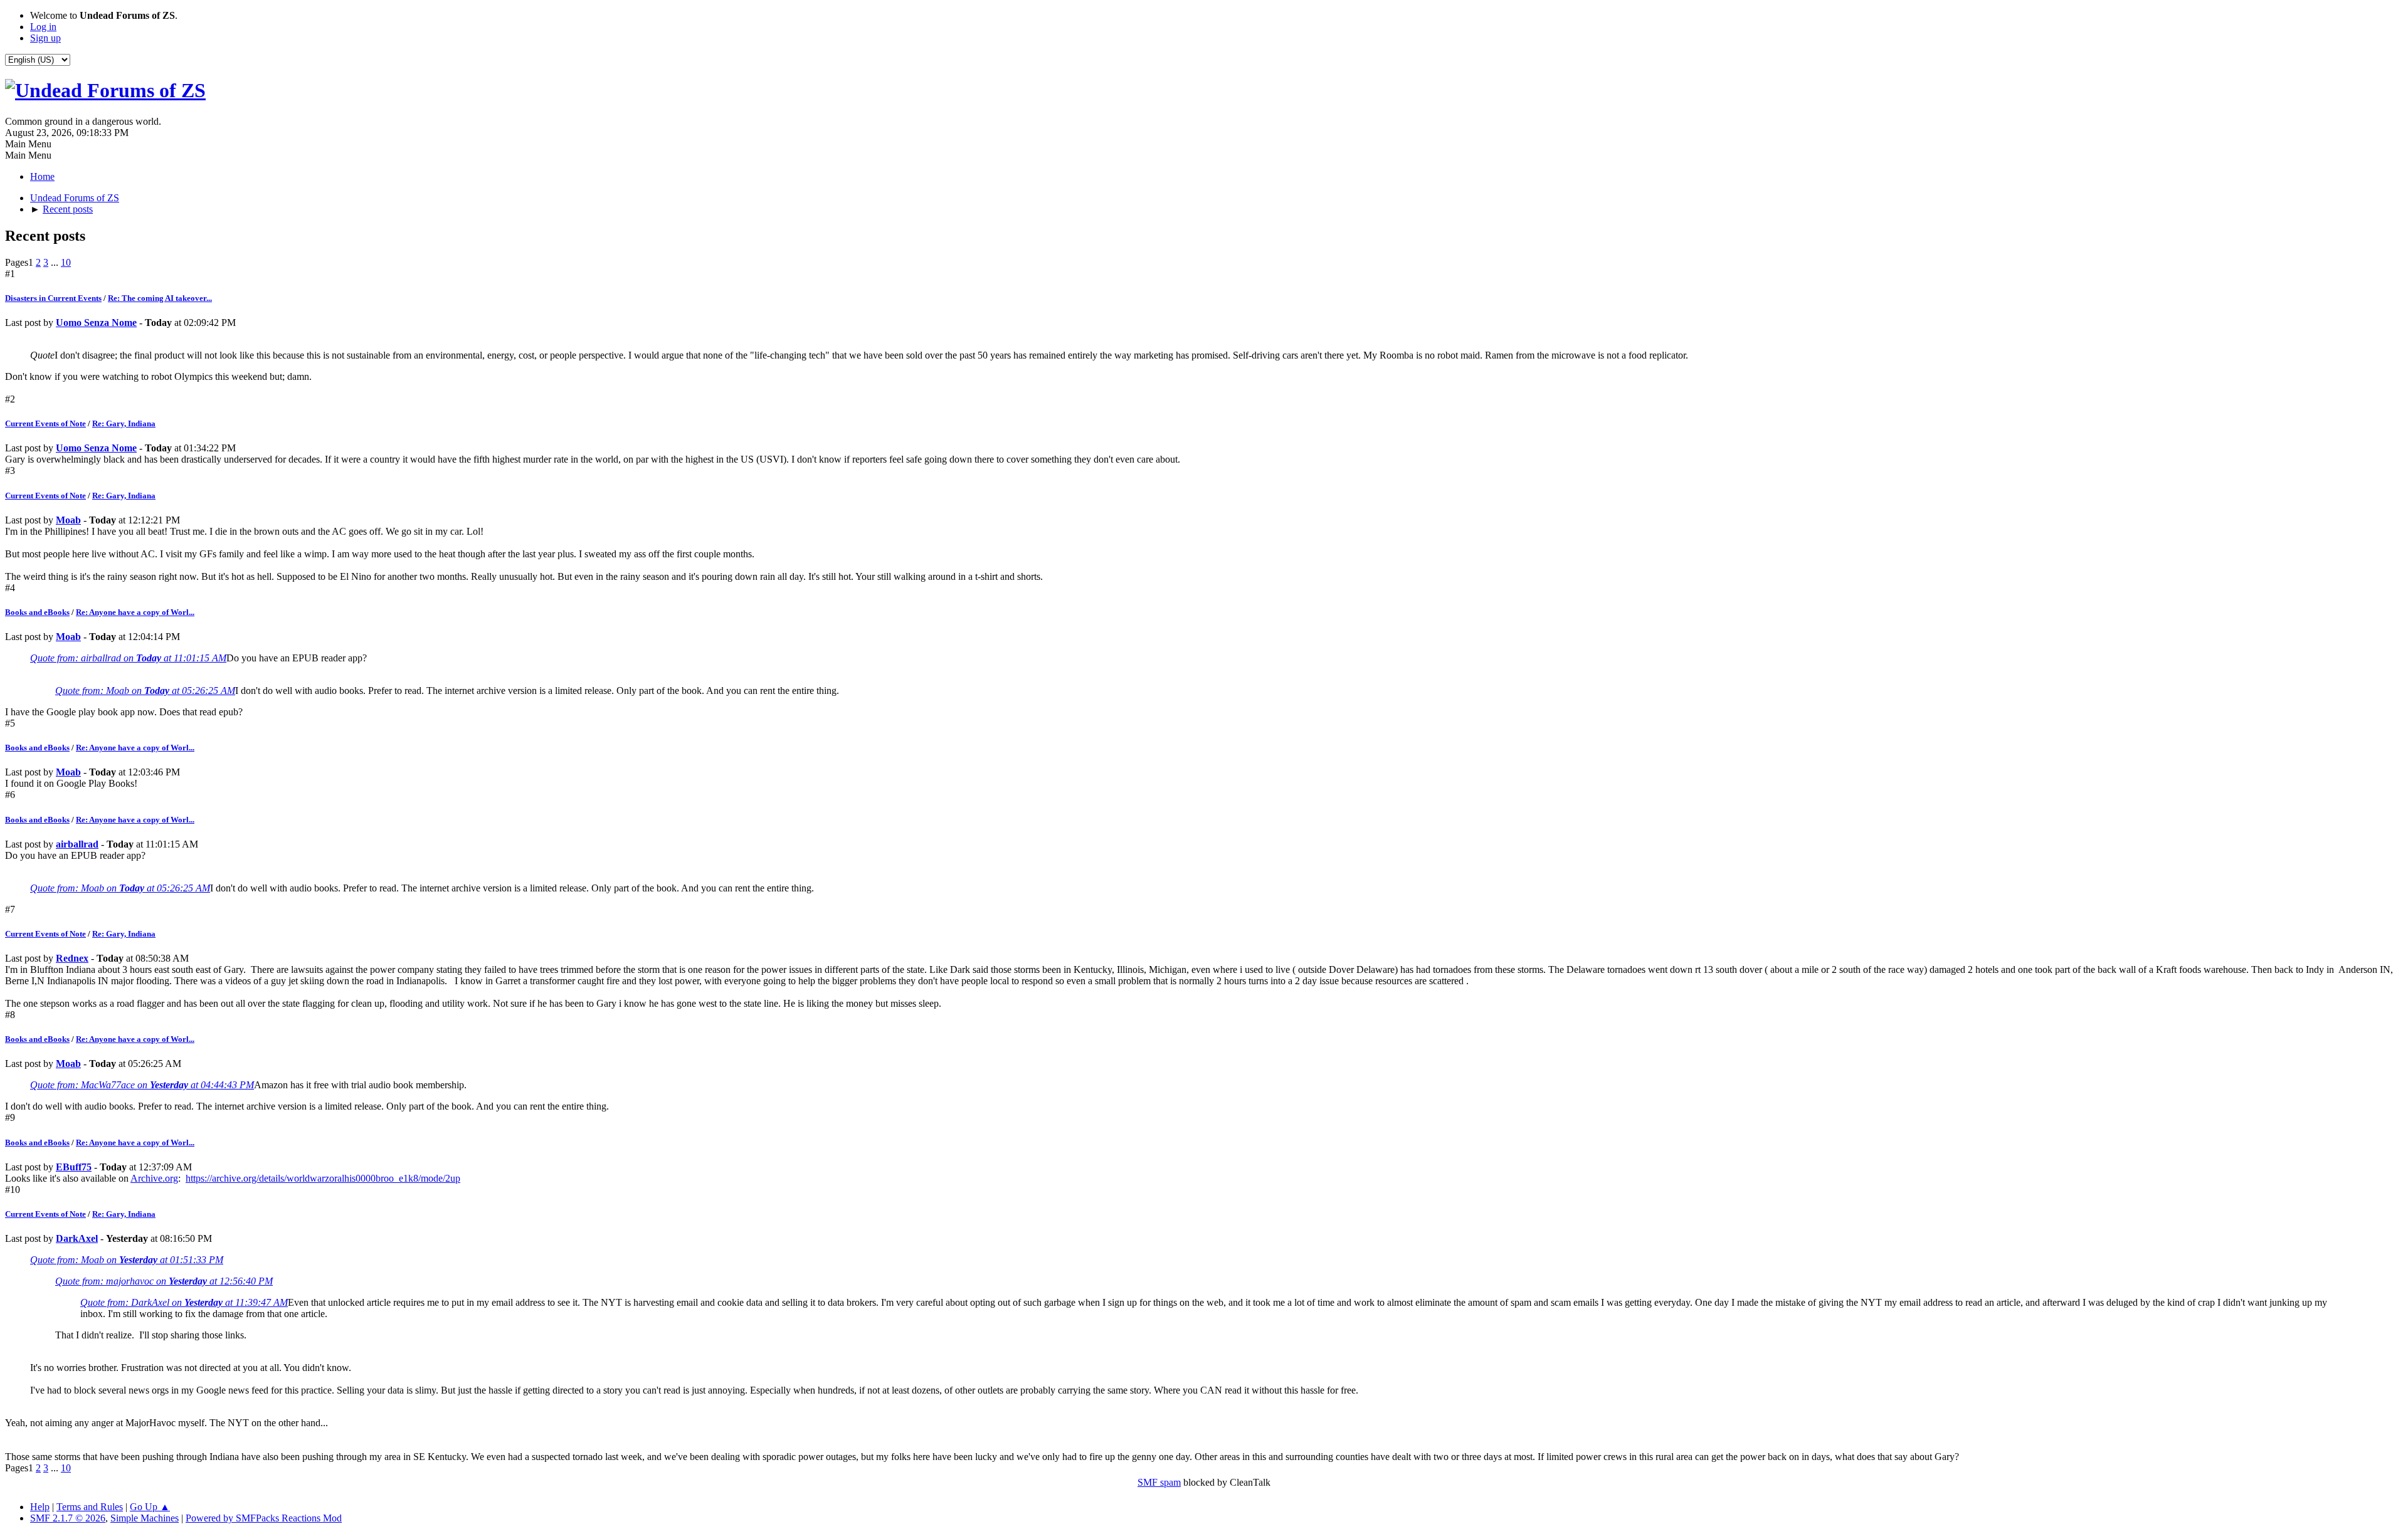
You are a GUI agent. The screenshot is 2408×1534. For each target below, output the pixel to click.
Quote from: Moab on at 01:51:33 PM (127, 1260)
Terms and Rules (90, 1507)
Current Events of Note (45, 423)
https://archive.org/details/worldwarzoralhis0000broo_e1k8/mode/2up (323, 1178)
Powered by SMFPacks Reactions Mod (264, 1518)
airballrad (77, 844)
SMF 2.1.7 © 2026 (68, 1518)
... (56, 262)
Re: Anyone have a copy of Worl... (135, 612)
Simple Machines (145, 1518)
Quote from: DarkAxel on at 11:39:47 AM (184, 1302)
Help (40, 1507)
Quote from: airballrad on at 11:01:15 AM (128, 658)
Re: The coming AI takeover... (160, 298)
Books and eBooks (37, 612)
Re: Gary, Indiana (124, 423)
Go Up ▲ (150, 1507)
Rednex (72, 958)
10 (66, 262)
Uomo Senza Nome (96, 323)
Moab (68, 520)
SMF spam (1159, 1482)
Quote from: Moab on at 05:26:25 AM (145, 691)
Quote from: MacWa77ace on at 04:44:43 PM (142, 1085)
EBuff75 (74, 1167)
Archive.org (154, 1178)
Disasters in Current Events (53, 298)
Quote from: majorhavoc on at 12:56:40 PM (164, 1281)
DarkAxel (77, 1238)
